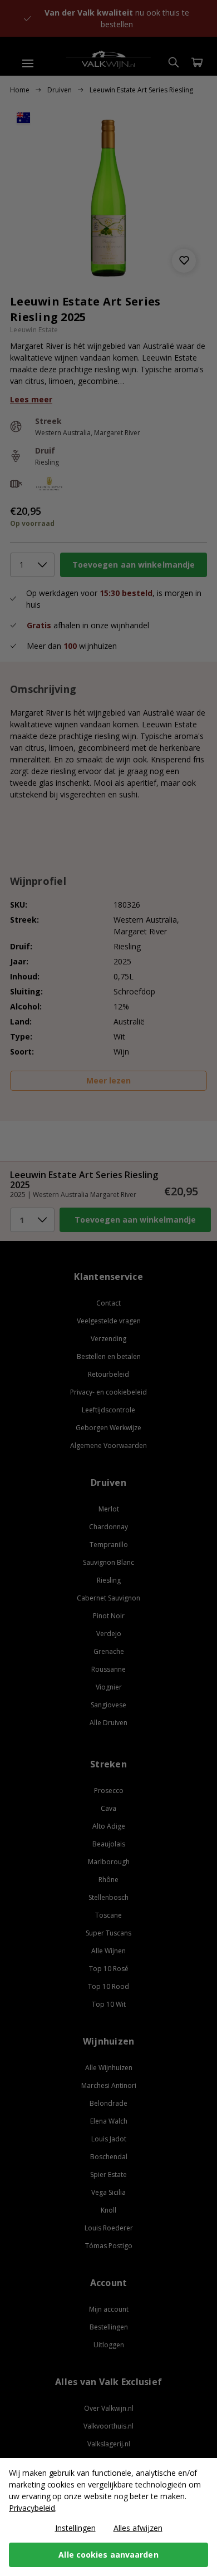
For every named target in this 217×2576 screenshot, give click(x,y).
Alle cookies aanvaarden (108, 2555)
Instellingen (75, 2528)
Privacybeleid (32, 2508)
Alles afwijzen (138, 2528)
